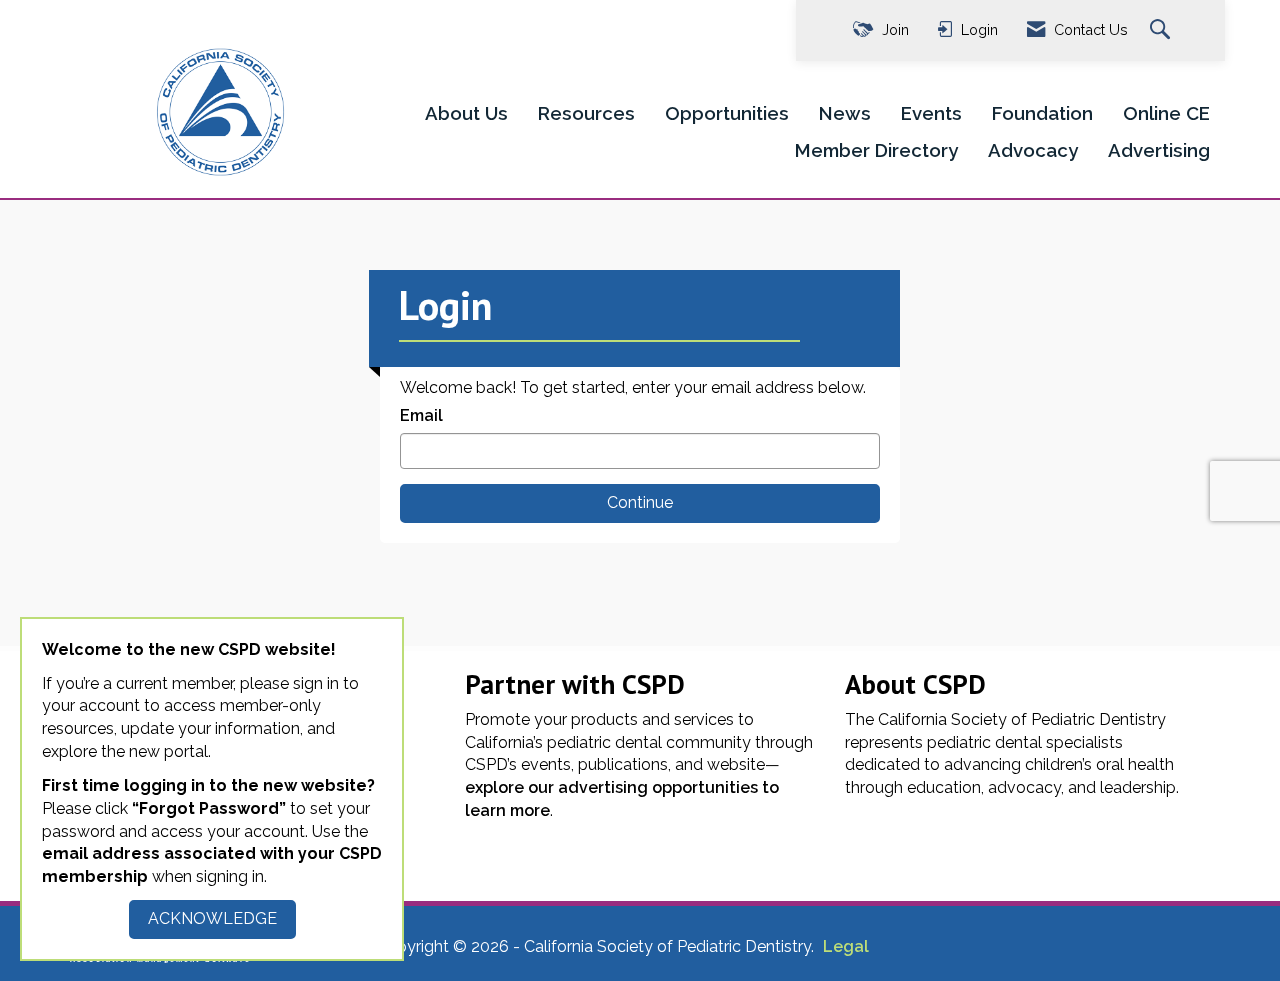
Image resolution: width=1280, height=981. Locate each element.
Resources (586, 113)
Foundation (1042, 113)
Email (421, 415)
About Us (466, 113)
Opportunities (727, 113)
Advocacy (1033, 150)
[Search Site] (1162, 30)
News (845, 113)
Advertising (1159, 150)
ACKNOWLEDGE (212, 918)
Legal (846, 946)
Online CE (1166, 113)
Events (931, 113)
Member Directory (876, 150)
